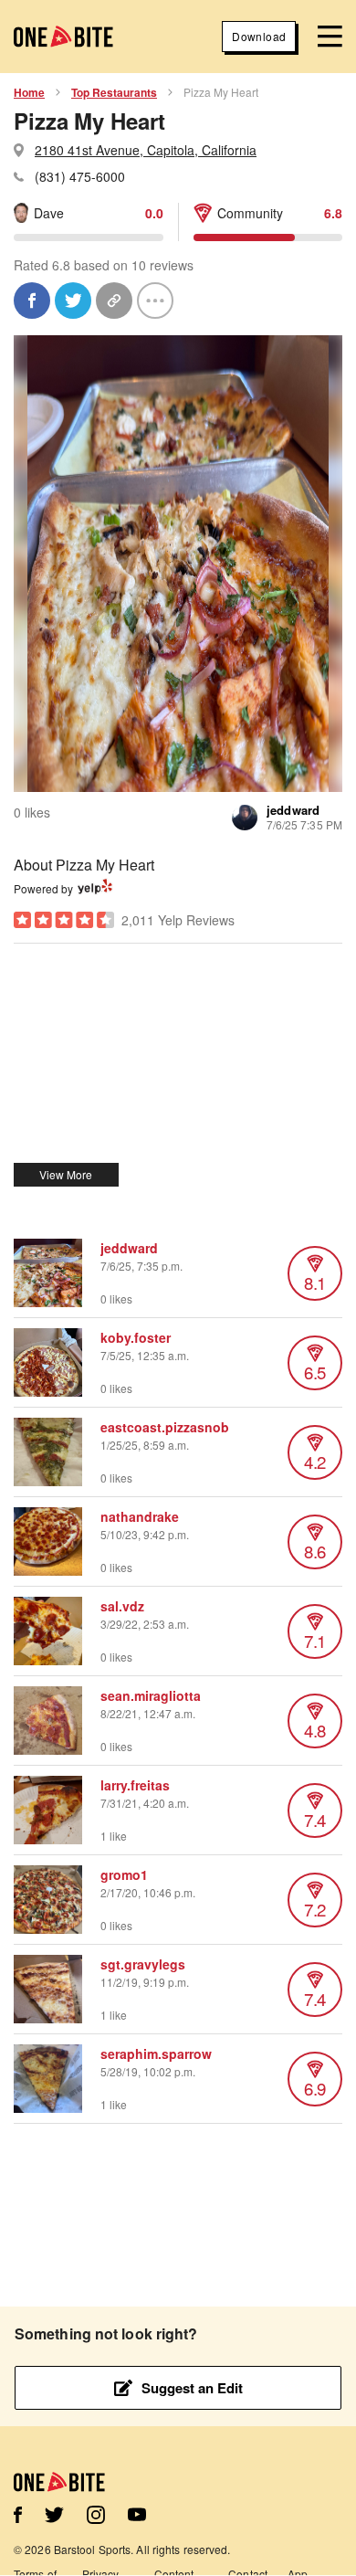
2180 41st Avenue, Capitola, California (146, 150)
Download (259, 36)
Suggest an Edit (192, 2388)
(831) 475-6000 (80, 176)
